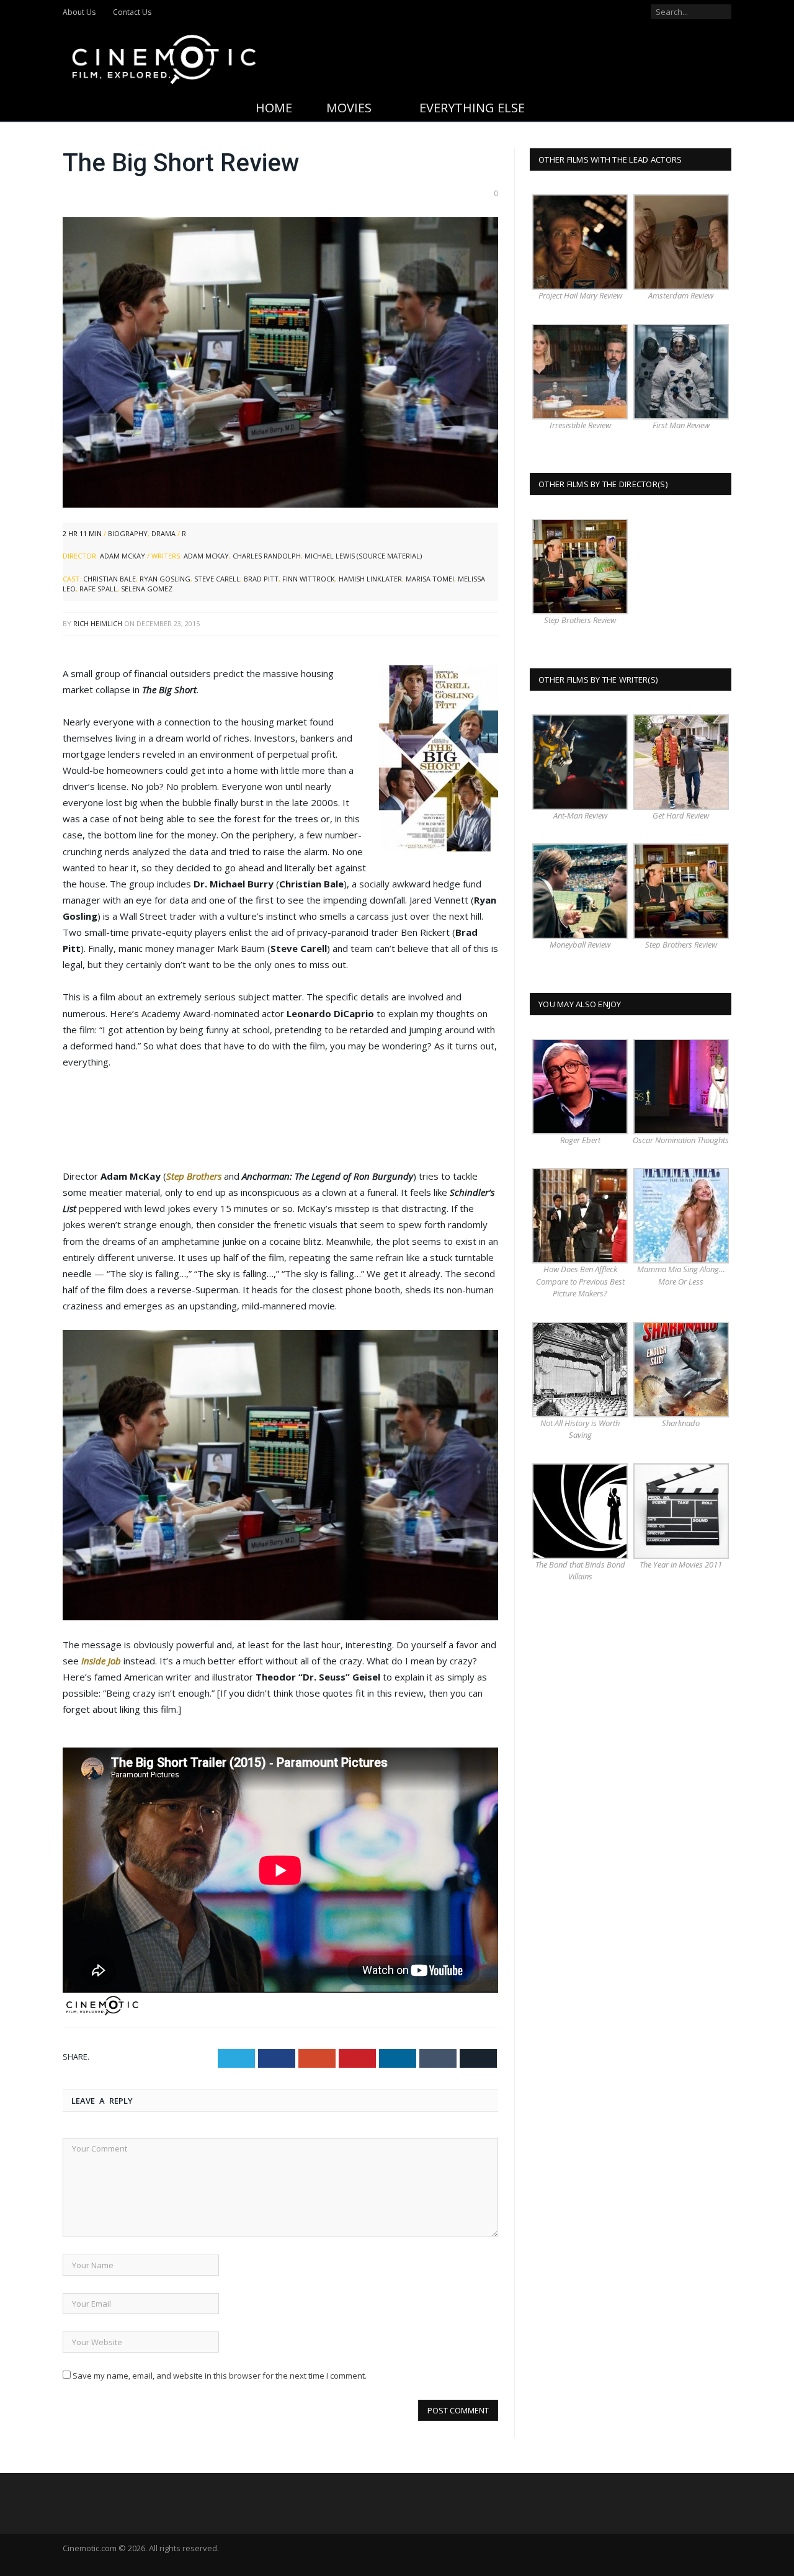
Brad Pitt (261, 579)
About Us (79, 12)
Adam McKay (123, 556)
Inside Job (101, 1661)
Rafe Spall (98, 589)
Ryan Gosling (165, 579)
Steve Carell (217, 579)
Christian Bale (109, 579)
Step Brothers (194, 1176)
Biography (128, 533)
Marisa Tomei (430, 579)
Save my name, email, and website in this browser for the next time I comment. (220, 2376)
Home (274, 108)
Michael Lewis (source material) (363, 556)
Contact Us (132, 12)
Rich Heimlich (98, 623)
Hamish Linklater (370, 579)
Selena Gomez (147, 589)
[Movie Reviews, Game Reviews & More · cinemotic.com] (164, 57)
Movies (349, 108)
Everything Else (472, 108)
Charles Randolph (267, 556)
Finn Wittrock (309, 579)
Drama (163, 533)
